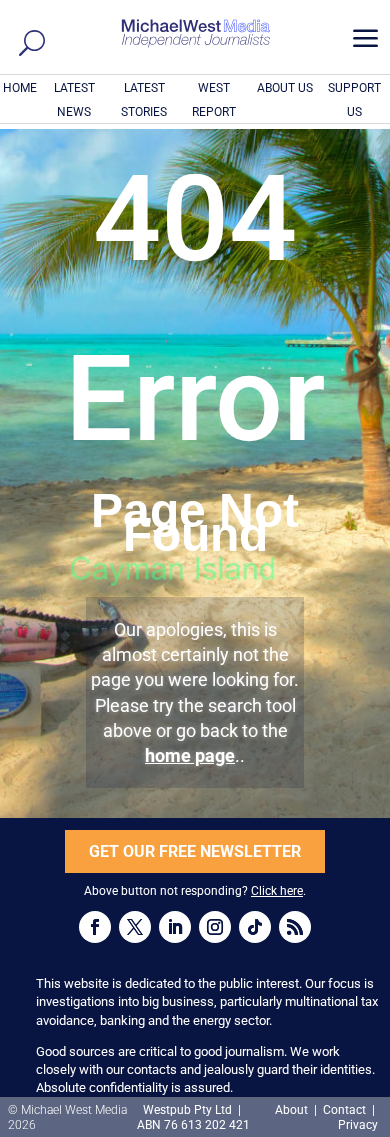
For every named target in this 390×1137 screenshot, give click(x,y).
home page (190, 755)
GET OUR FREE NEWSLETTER (195, 851)
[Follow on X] (135, 927)
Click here (277, 891)
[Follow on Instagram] (215, 927)
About (293, 1110)
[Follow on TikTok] (255, 927)
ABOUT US (285, 88)
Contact (344, 1110)
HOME (20, 88)
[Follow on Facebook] (95, 927)
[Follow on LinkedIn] (175, 927)
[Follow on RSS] (295, 927)
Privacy (358, 1125)
